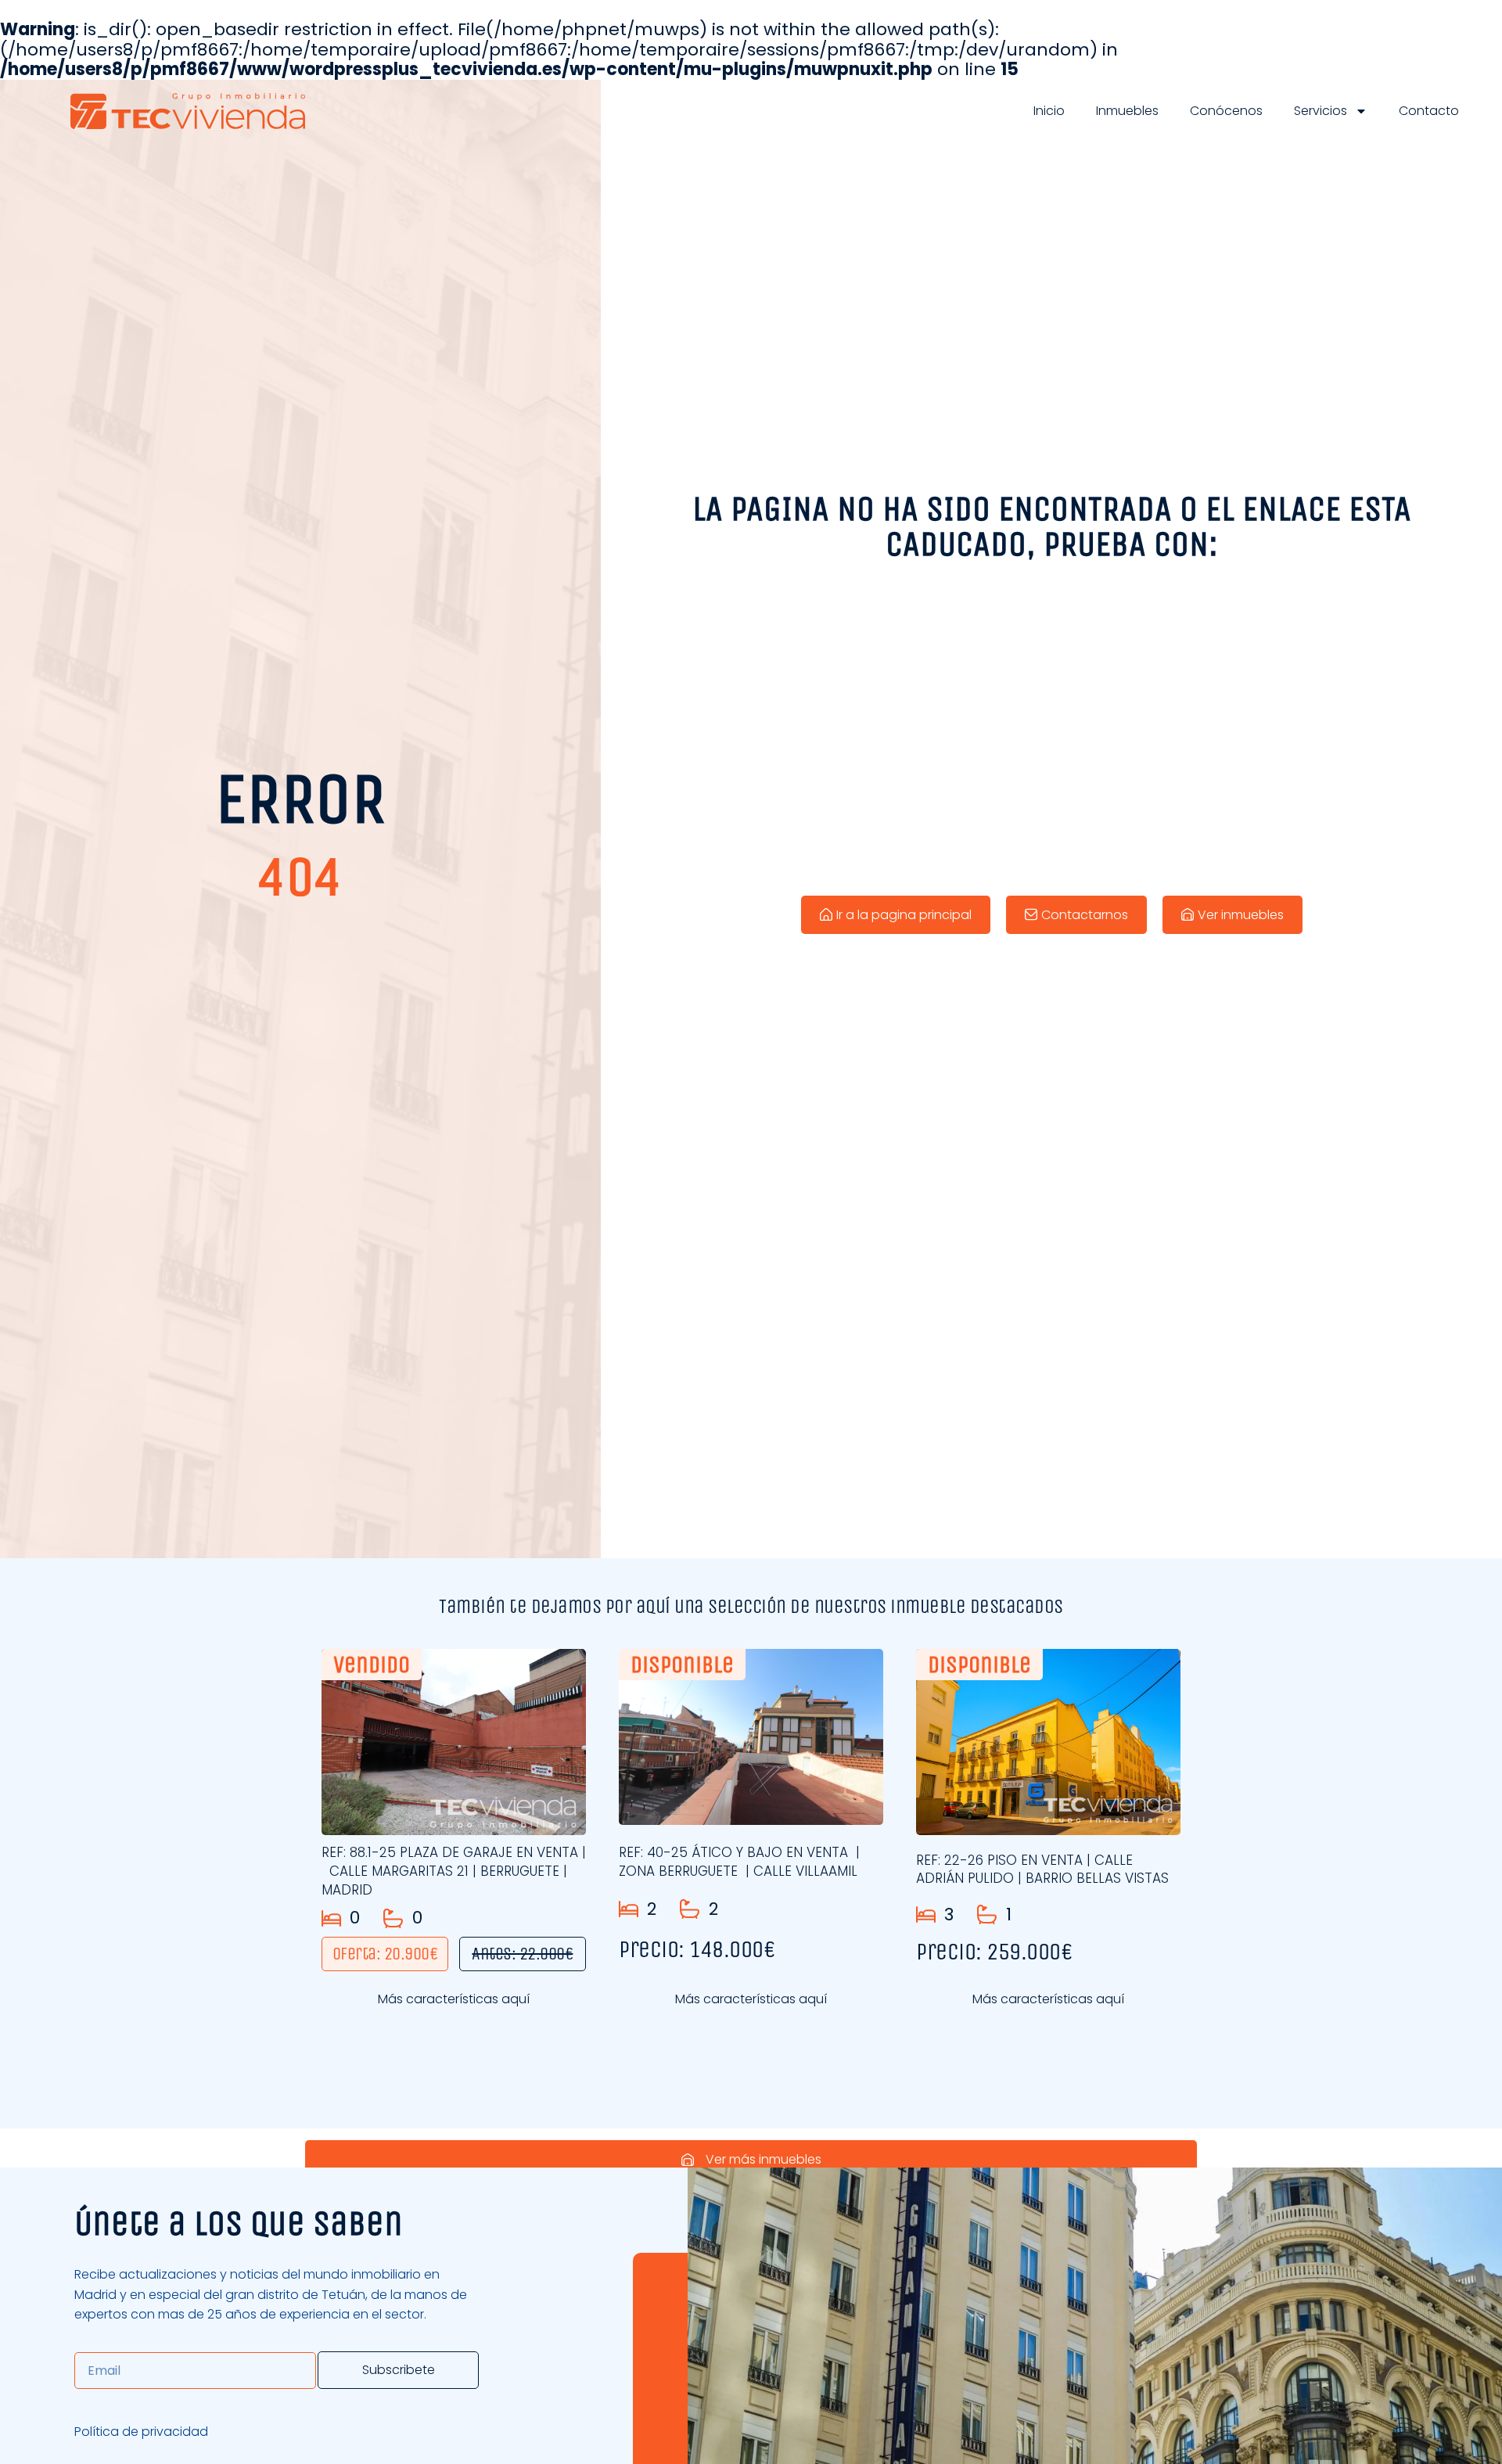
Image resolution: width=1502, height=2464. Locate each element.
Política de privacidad (141, 2432)
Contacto (1429, 111)
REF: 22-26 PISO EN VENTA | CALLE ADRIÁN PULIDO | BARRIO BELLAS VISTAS (1042, 1870)
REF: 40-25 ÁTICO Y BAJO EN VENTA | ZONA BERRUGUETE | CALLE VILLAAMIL (739, 1862)
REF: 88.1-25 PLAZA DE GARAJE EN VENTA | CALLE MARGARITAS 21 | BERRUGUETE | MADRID (454, 1871)
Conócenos (1226, 111)
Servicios (1321, 111)
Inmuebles (1127, 111)
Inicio (1049, 111)
